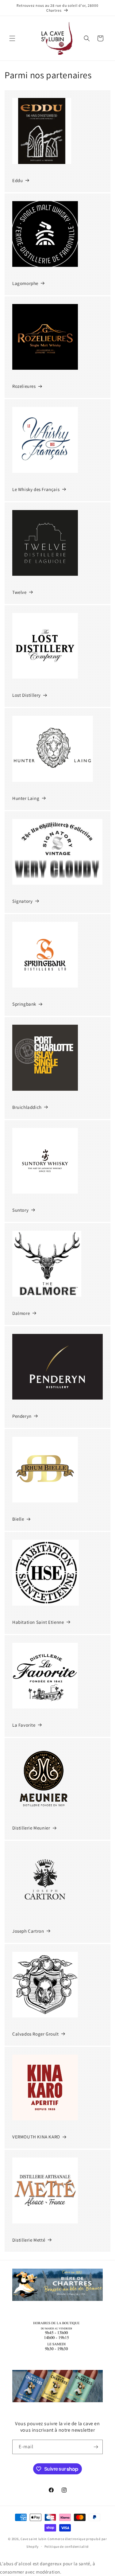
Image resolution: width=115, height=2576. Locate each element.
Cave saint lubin (34, 2539)
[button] (12, 38)
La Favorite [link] (24, 1725)
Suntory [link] (20, 1210)
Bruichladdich (27, 1107)
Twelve (19, 592)
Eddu (17, 180)
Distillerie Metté (29, 2240)
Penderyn (22, 1416)
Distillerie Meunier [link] (31, 1828)
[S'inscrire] (96, 2447)
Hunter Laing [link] (26, 798)
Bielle (18, 1519)
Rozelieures (24, 386)
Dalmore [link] (21, 1313)
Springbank (24, 1004)
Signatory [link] (22, 901)
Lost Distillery (27, 695)
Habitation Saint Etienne (38, 1622)
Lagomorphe (25, 283)
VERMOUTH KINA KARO (36, 2137)
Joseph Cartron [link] (28, 1931)
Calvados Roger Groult (36, 2034)
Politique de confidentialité (67, 2547)
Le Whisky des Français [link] (36, 489)
